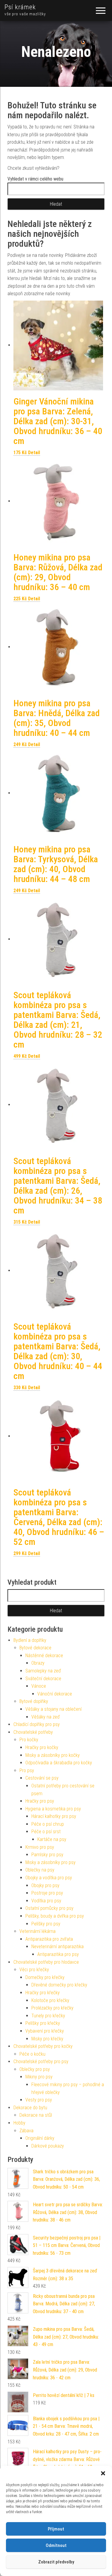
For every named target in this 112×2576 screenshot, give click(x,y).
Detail (34, 453)
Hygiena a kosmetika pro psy (53, 1809)
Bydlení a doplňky (30, 1640)
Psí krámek (20, 7)
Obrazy (38, 1663)
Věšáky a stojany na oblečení (53, 1709)
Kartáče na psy (52, 1839)
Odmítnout (56, 2545)
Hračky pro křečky (43, 1993)
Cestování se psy (42, 1778)
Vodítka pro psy (46, 1901)
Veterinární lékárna (37, 1931)
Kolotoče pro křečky (50, 2000)
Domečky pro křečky (45, 1977)
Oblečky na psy (40, 1870)
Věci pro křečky (34, 1970)
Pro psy (27, 1770)
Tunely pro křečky (48, 2016)
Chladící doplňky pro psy (37, 1724)
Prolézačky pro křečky (52, 2008)
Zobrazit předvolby (56, 2562)
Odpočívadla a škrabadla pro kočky (59, 1763)
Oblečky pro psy (35, 2069)
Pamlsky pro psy (47, 1855)
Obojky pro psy (45, 1885)
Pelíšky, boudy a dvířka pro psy (55, 1916)
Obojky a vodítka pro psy (49, 1878)
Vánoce (39, 1686)
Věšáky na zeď (46, 1717)
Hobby (19, 2123)
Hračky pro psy (40, 1801)
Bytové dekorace (35, 1648)
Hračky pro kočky (42, 1747)
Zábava (26, 2131)
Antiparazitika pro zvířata (49, 1939)
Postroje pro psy (47, 1893)
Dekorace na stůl (36, 2115)
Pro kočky (29, 1740)
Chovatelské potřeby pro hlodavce (46, 1962)
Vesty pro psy (39, 2100)
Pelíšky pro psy (46, 1924)
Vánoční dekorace (55, 1694)
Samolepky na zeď (43, 1671)
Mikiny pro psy (39, 2077)
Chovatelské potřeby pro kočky (43, 2046)
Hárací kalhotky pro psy (54, 1816)
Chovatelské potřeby (33, 1732)
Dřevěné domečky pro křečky (59, 1985)
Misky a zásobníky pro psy (50, 1862)
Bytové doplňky (34, 1701)
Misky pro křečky (47, 2039)
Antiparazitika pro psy (58, 1954)
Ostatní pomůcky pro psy (49, 1908)
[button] (103, 2473)
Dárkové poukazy (48, 2146)
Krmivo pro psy (40, 1847)
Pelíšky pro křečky (43, 2023)
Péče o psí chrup (48, 1824)
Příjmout (56, 2529)
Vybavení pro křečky (45, 2031)
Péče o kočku (32, 2054)
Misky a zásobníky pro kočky (53, 1755)
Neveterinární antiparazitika (57, 1947)
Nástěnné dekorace (44, 1656)
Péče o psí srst (46, 1832)
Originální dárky (40, 2138)
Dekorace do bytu (30, 2108)
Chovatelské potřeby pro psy (41, 2061)
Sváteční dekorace (43, 1679)
